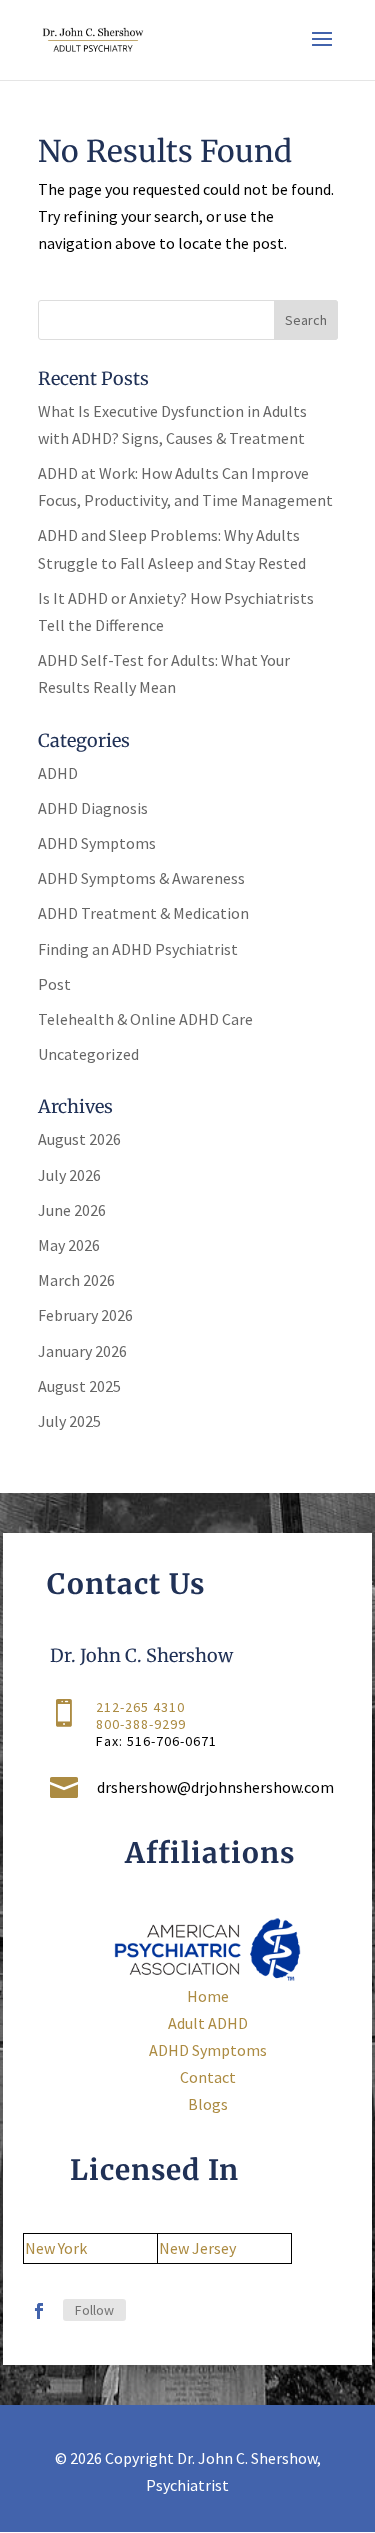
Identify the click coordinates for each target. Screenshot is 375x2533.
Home (208, 1996)
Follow (94, 2310)
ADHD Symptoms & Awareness (141, 878)
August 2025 (79, 1386)
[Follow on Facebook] (39, 2311)
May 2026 (69, 1245)
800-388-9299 (141, 1724)
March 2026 (76, 1280)
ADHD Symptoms (97, 843)
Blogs (208, 2104)
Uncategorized (88, 1054)
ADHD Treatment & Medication (143, 913)
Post (54, 984)
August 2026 (79, 1139)
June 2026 (72, 1210)
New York (56, 2248)
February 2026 (85, 1315)
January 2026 (82, 1351)
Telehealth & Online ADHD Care (145, 1019)
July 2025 (69, 1421)
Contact (208, 2077)
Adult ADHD (208, 2023)
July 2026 (69, 1175)
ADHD (58, 773)
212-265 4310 (140, 1707)
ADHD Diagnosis (93, 808)
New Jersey (197, 2248)
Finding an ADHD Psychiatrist (138, 949)
